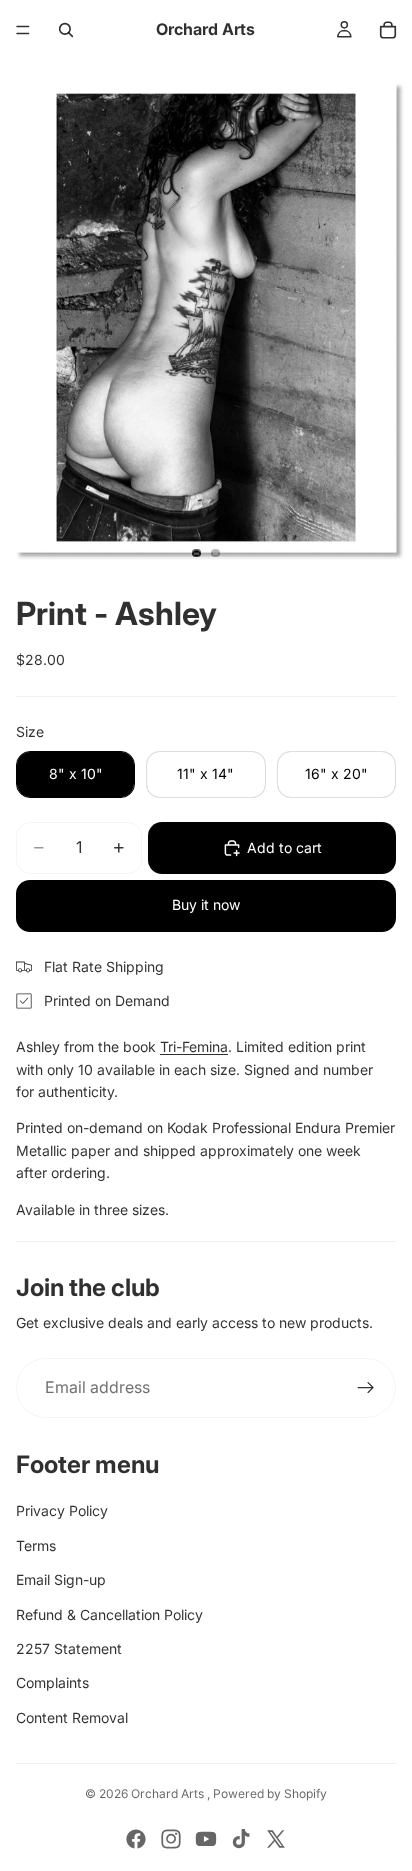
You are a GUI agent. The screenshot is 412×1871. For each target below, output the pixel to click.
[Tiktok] (241, 1839)
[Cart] (388, 30)
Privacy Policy (62, 1510)
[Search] (66, 30)
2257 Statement (69, 1648)
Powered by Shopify (270, 1793)
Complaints (52, 1682)
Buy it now (206, 904)
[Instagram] (171, 1839)
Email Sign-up (61, 1579)
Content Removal (72, 1717)
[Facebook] (136, 1839)
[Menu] (23, 30)
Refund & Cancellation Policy (109, 1614)
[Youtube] (206, 1839)
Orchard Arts (169, 1793)
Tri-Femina (194, 1046)
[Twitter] (276, 1839)
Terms (36, 1545)
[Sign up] (366, 1388)
